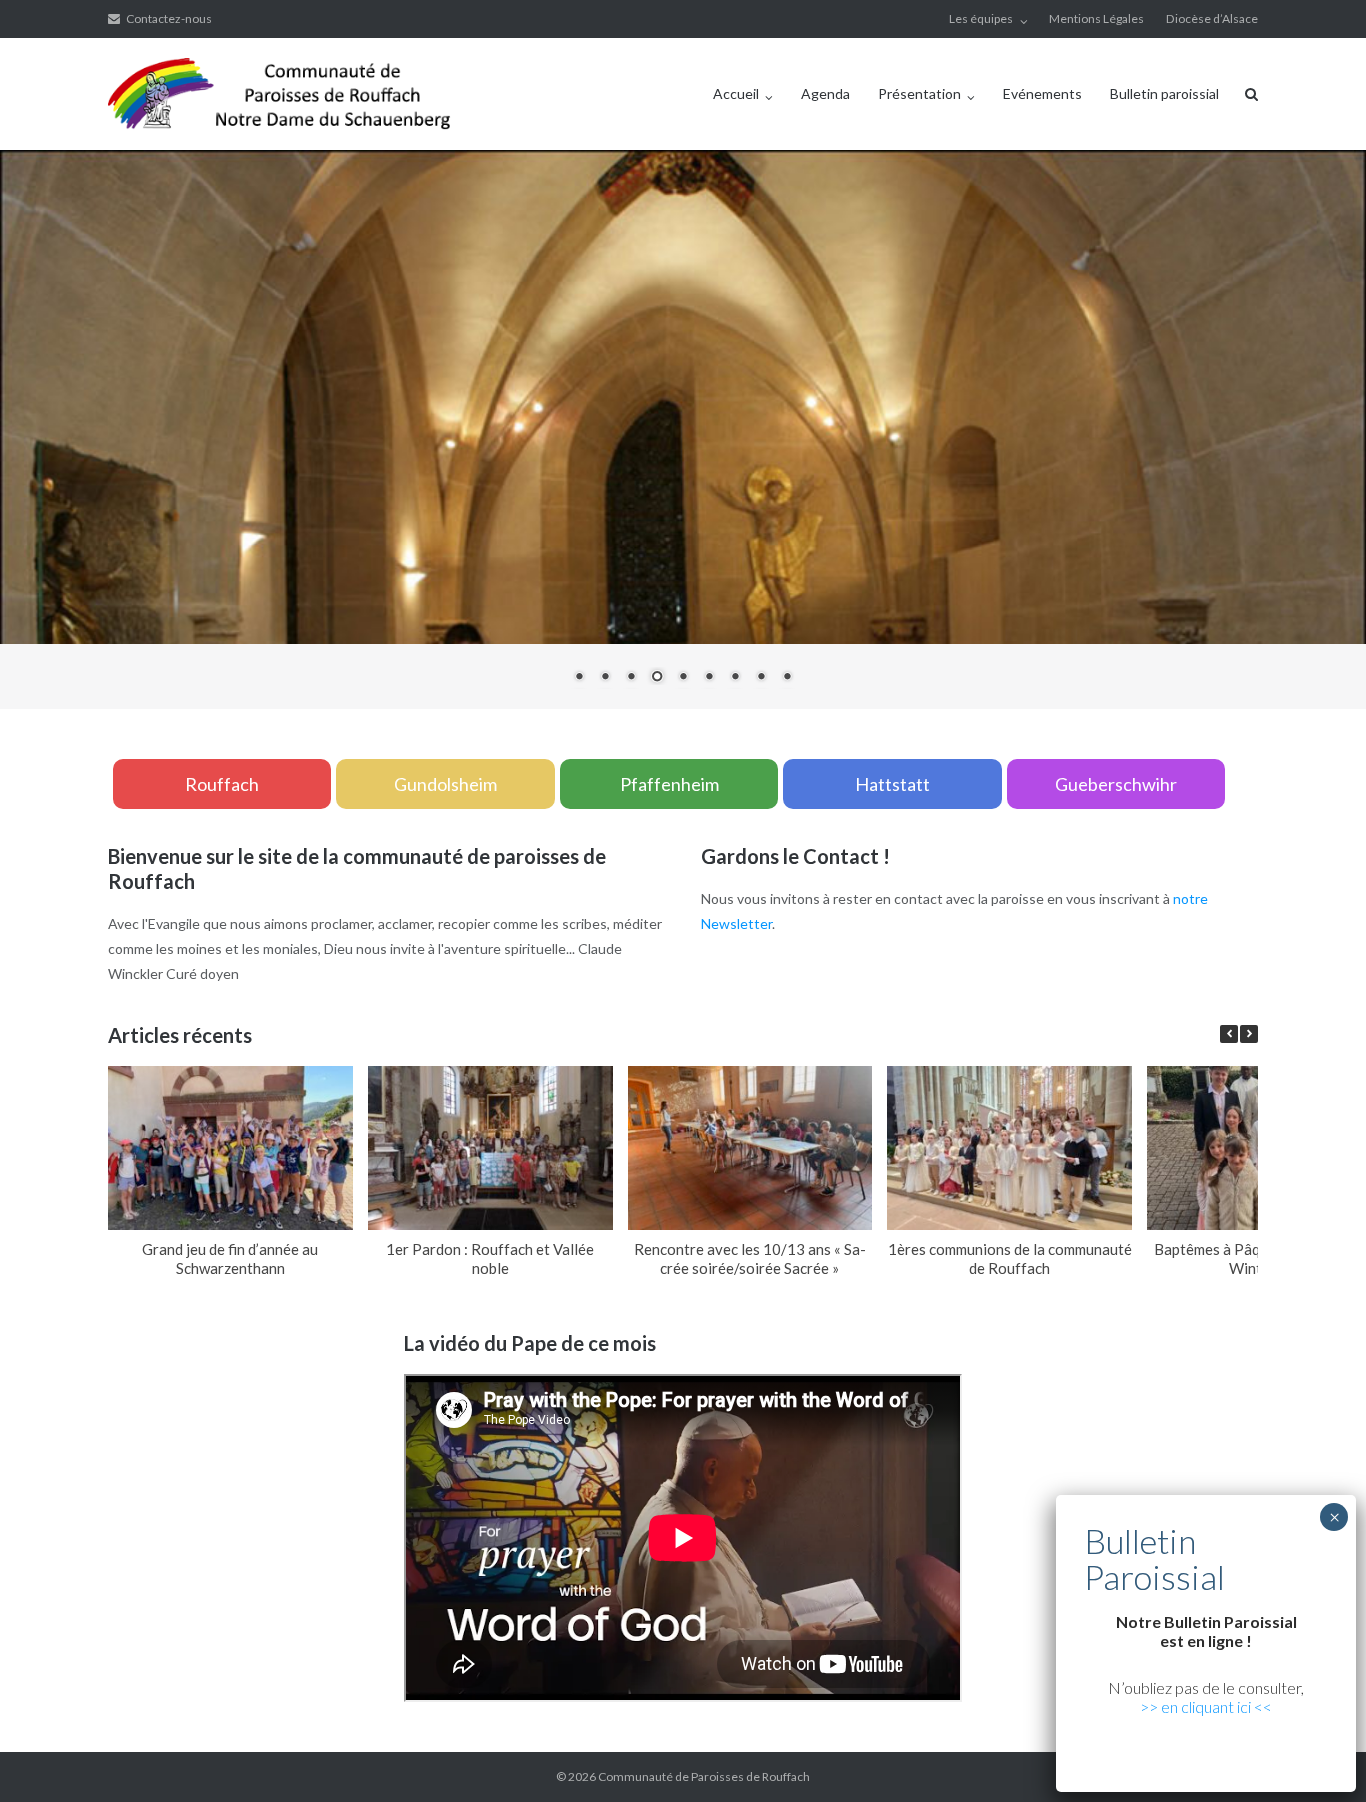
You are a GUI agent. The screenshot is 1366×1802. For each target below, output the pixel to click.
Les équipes (981, 18)
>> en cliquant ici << (1206, 1706)
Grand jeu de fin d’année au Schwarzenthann (230, 1258)
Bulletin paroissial (1164, 93)
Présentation (919, 93)
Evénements (1042, 93)
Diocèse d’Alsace (1212, 18)
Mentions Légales (1096, 18)
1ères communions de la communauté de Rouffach (1010, 1258)
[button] (1249, 1034)
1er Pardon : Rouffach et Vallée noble (490, 1258)
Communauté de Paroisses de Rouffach (704, 1776)
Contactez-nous (169, 18)
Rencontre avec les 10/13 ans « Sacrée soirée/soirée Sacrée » (750, 1258)
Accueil (736, 93)
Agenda (825, 93)
